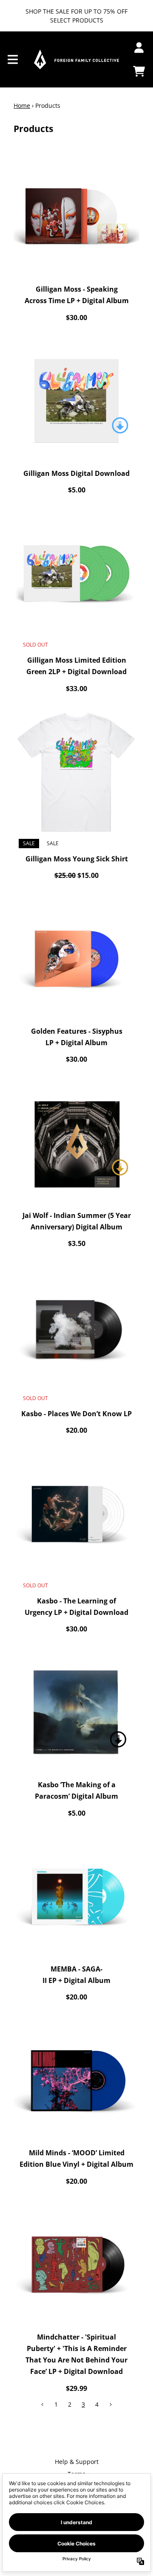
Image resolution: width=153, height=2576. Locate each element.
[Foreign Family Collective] (76, 59)
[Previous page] (42, 2404)
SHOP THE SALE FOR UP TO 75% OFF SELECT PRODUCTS (76, 16)
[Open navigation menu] (13, 59)
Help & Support (77, 2462)
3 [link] (83, 2404)
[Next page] (110, 2404)
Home (22, 105)
